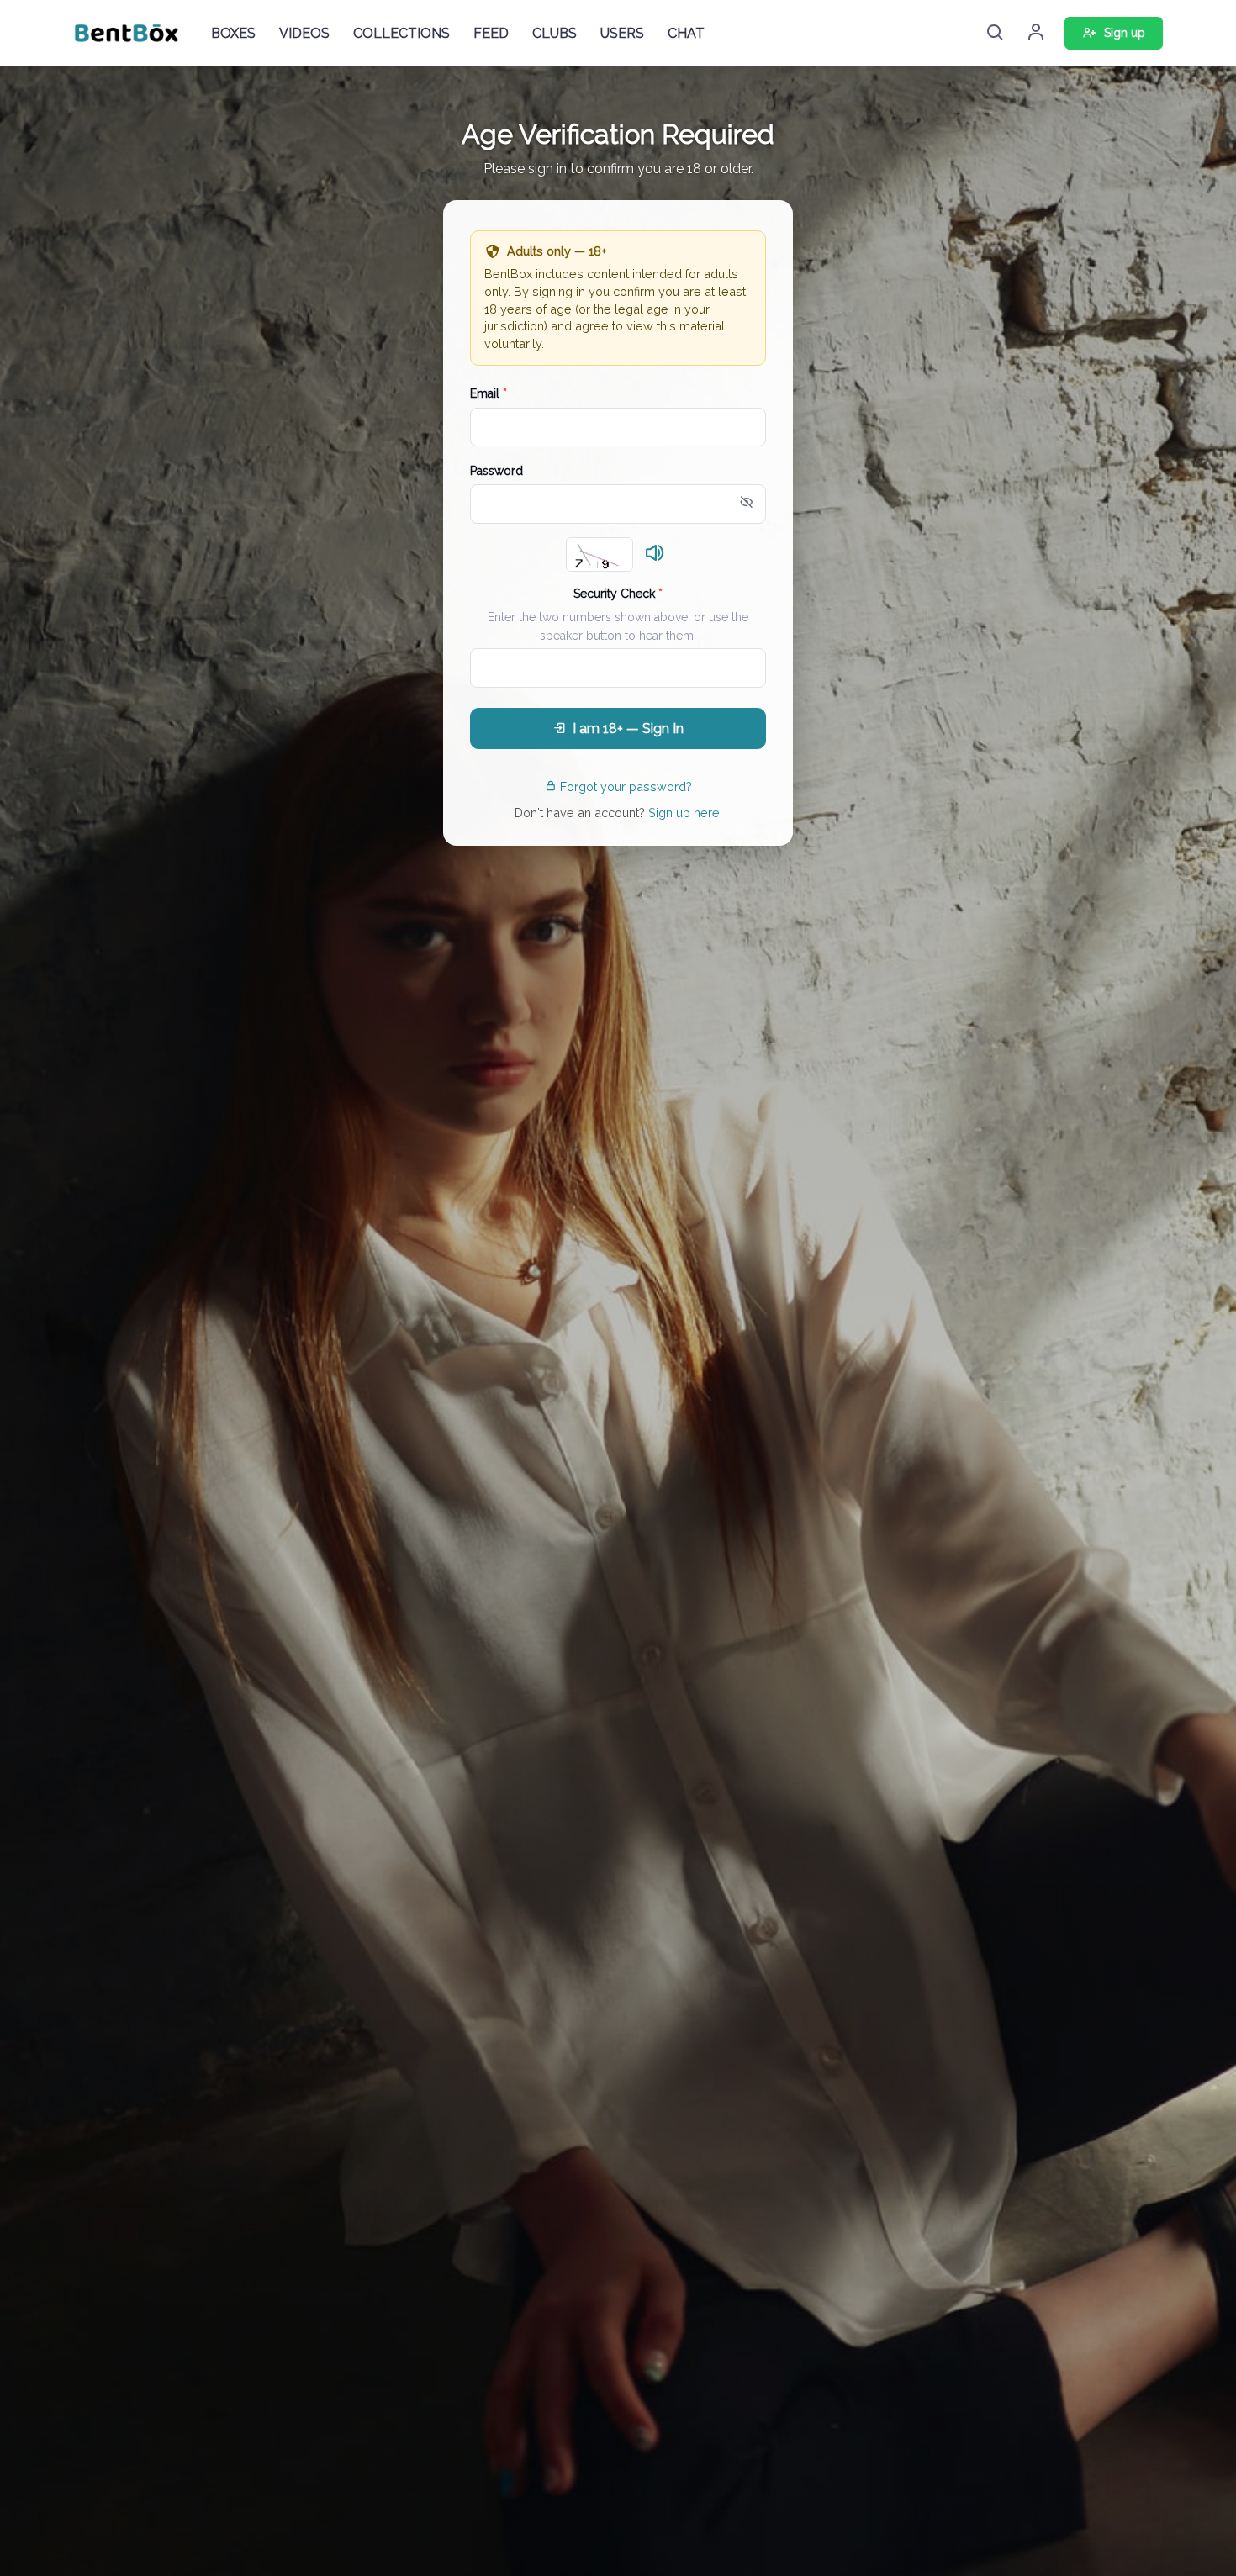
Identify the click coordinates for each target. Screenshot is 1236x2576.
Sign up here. (685, 813)
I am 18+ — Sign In (628, 728)
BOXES (233, 33)
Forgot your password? (626, 787)
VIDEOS (304, 33)
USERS (622, 33)
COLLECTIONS (401, 33)
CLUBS (555, 33)
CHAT (686, 33)
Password (497, 471)
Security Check (618, 594)
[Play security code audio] (655, 554)
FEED (491, 33)
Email (489, 393)
